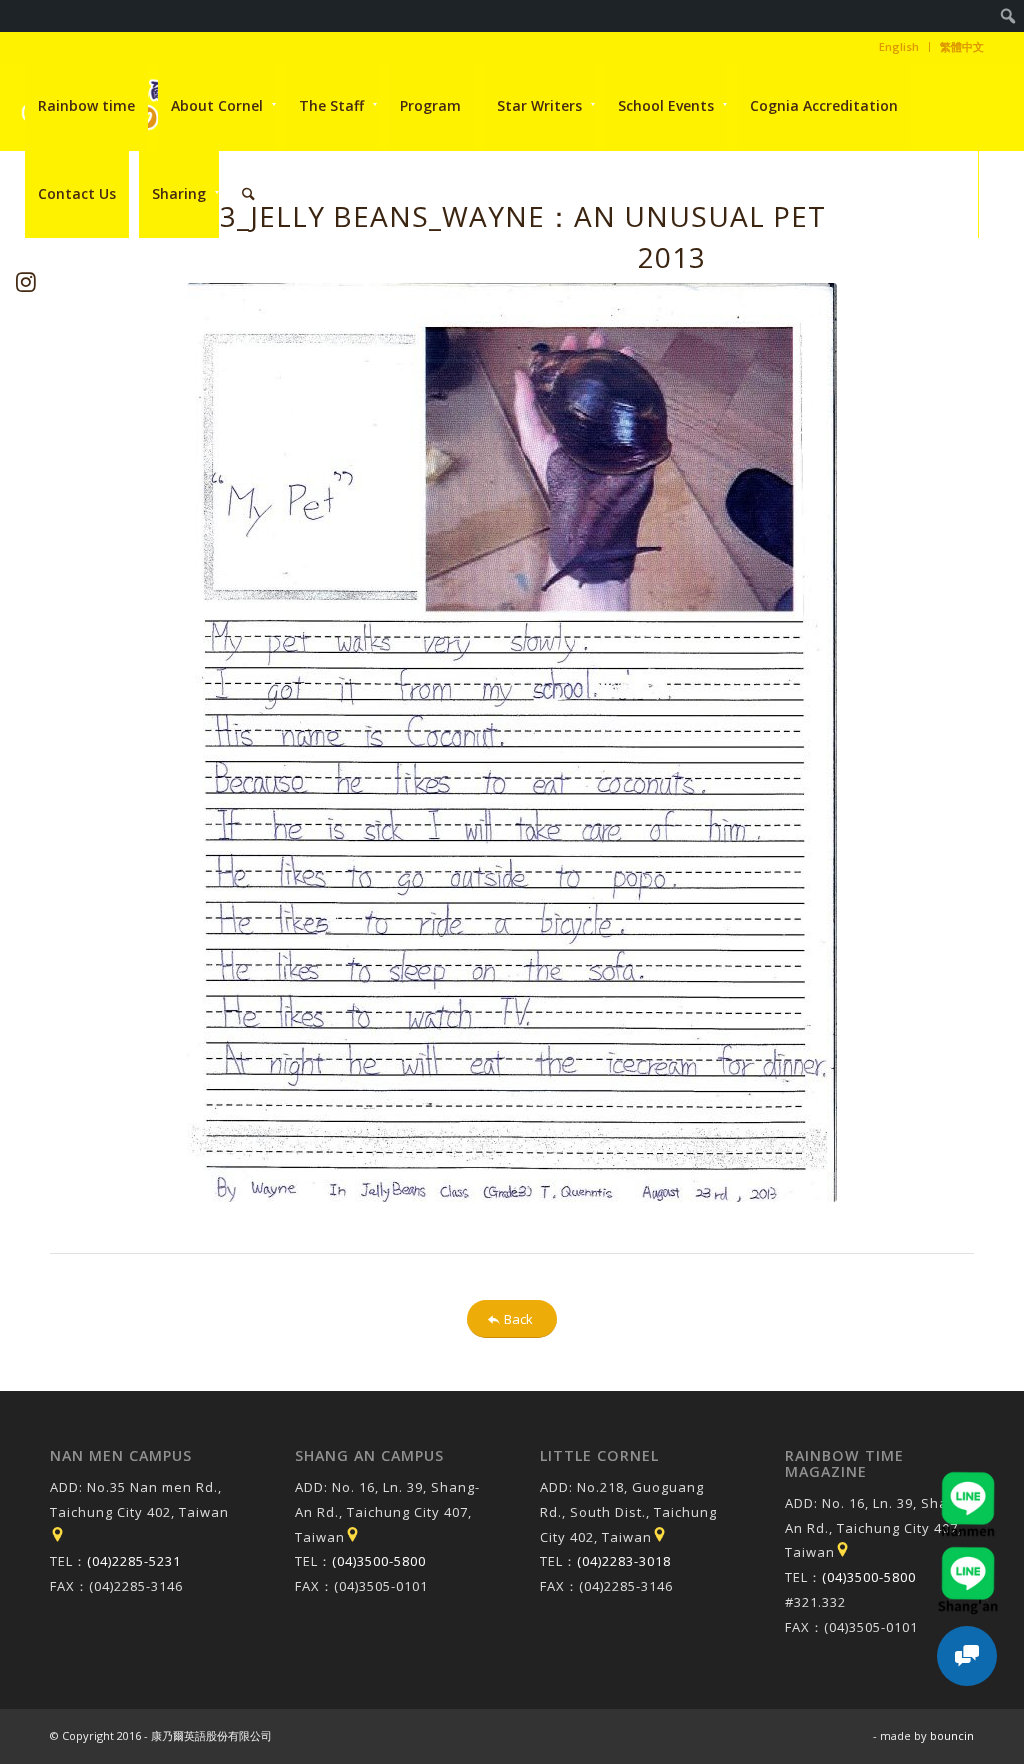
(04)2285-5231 (134, 1561)
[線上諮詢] (967, 1656)
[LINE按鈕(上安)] (968, 1556)
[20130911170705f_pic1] (512, 742)
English (899, 46)
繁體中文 (962, 46)
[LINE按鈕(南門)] (968, 1481)
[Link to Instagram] (26, 281)
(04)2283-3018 (624, 1561)
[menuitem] (1008, 16)
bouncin (952, 1735)
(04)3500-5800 (379, 1561)
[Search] (248, 194)
